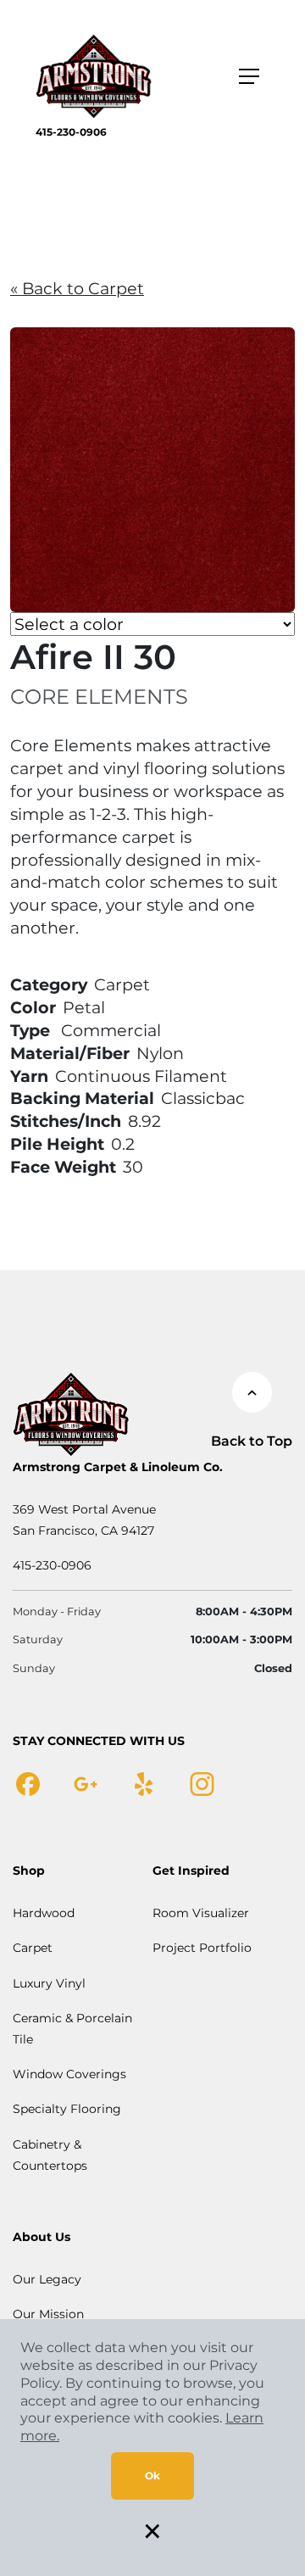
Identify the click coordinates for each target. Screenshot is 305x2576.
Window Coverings (69, 2074)
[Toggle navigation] (249, 76)
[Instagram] (202, 1783)
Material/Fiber (70, 1053)
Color (33, 1007)
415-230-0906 (71, 132)
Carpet (33, 1948)
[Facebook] (28, 1783)
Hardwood (44, 1913)
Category (49, 984)
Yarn (29, 1076)
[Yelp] (144, 1783)
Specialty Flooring (67, 2109)
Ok (152, 2476)
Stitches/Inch (66, 1121)
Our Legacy (47, 2279)
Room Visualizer (201, 1913)
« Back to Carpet (77, 288)
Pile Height (57, 1144)
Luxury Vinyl (49, 1983)
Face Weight (63, 1167)
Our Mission (48, 2314)
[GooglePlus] (86, 1783)
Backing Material (82, 1098)
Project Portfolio (202, 1948)
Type (30, 1030)
